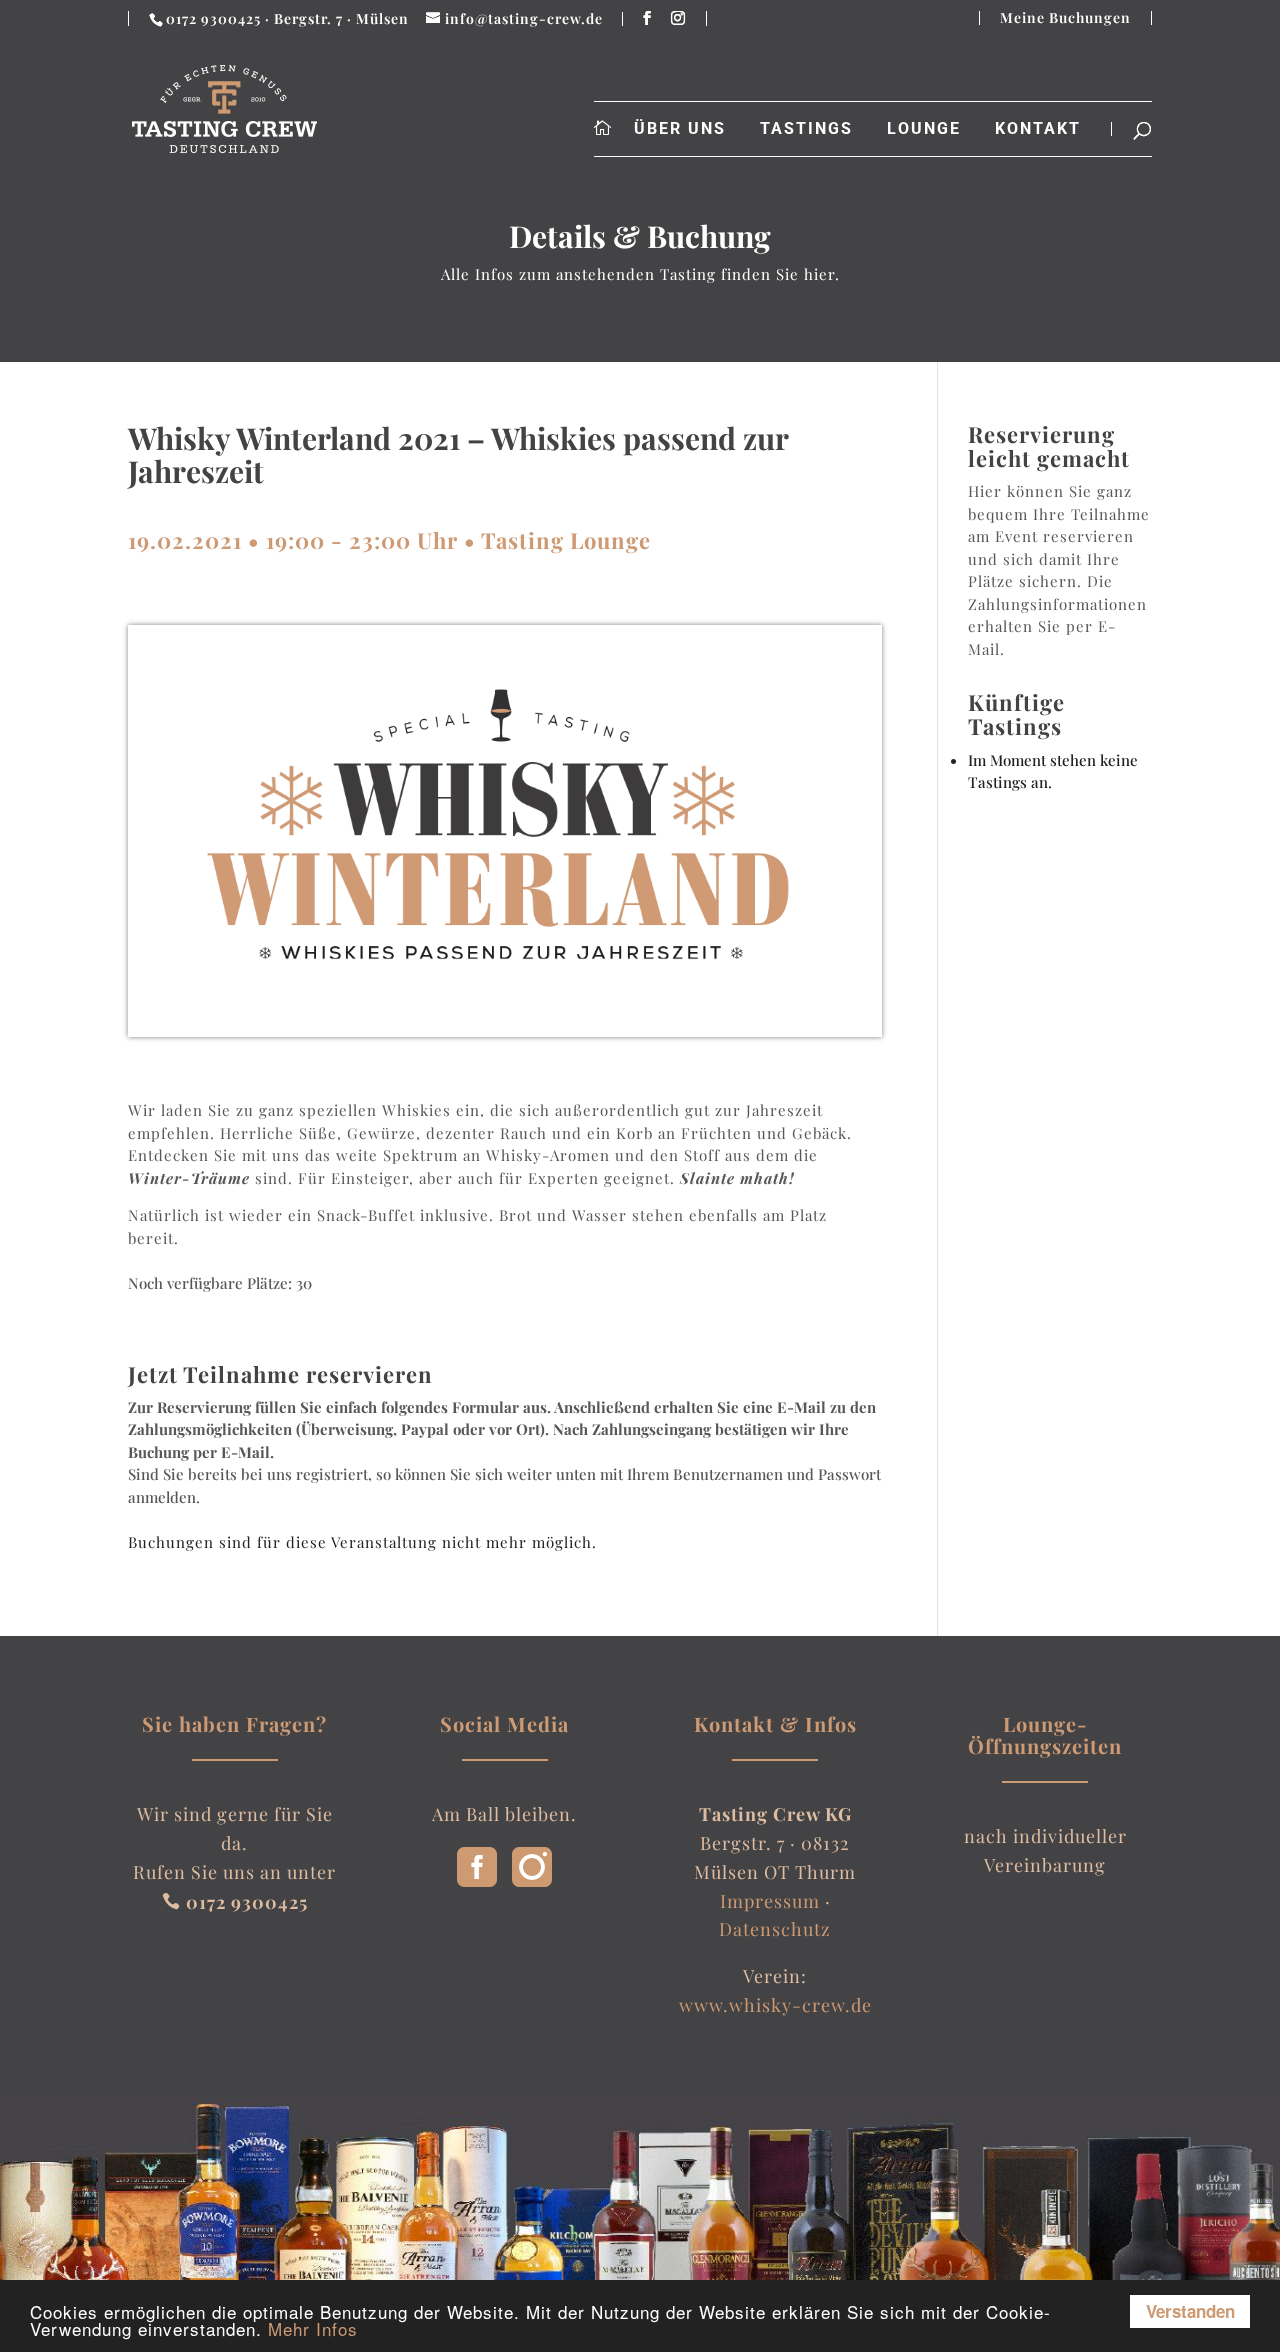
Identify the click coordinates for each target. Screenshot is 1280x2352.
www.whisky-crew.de (775, 2005)
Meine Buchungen (1065, 18)
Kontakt (1038, 129)
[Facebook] (477, 1880)
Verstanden (1190, 2311)
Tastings (806, 129)
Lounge (924, 129)
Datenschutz (775, 1929)
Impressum (770, 1901)
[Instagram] (532, 1880)
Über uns (680, 129)
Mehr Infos (313, 2328)
